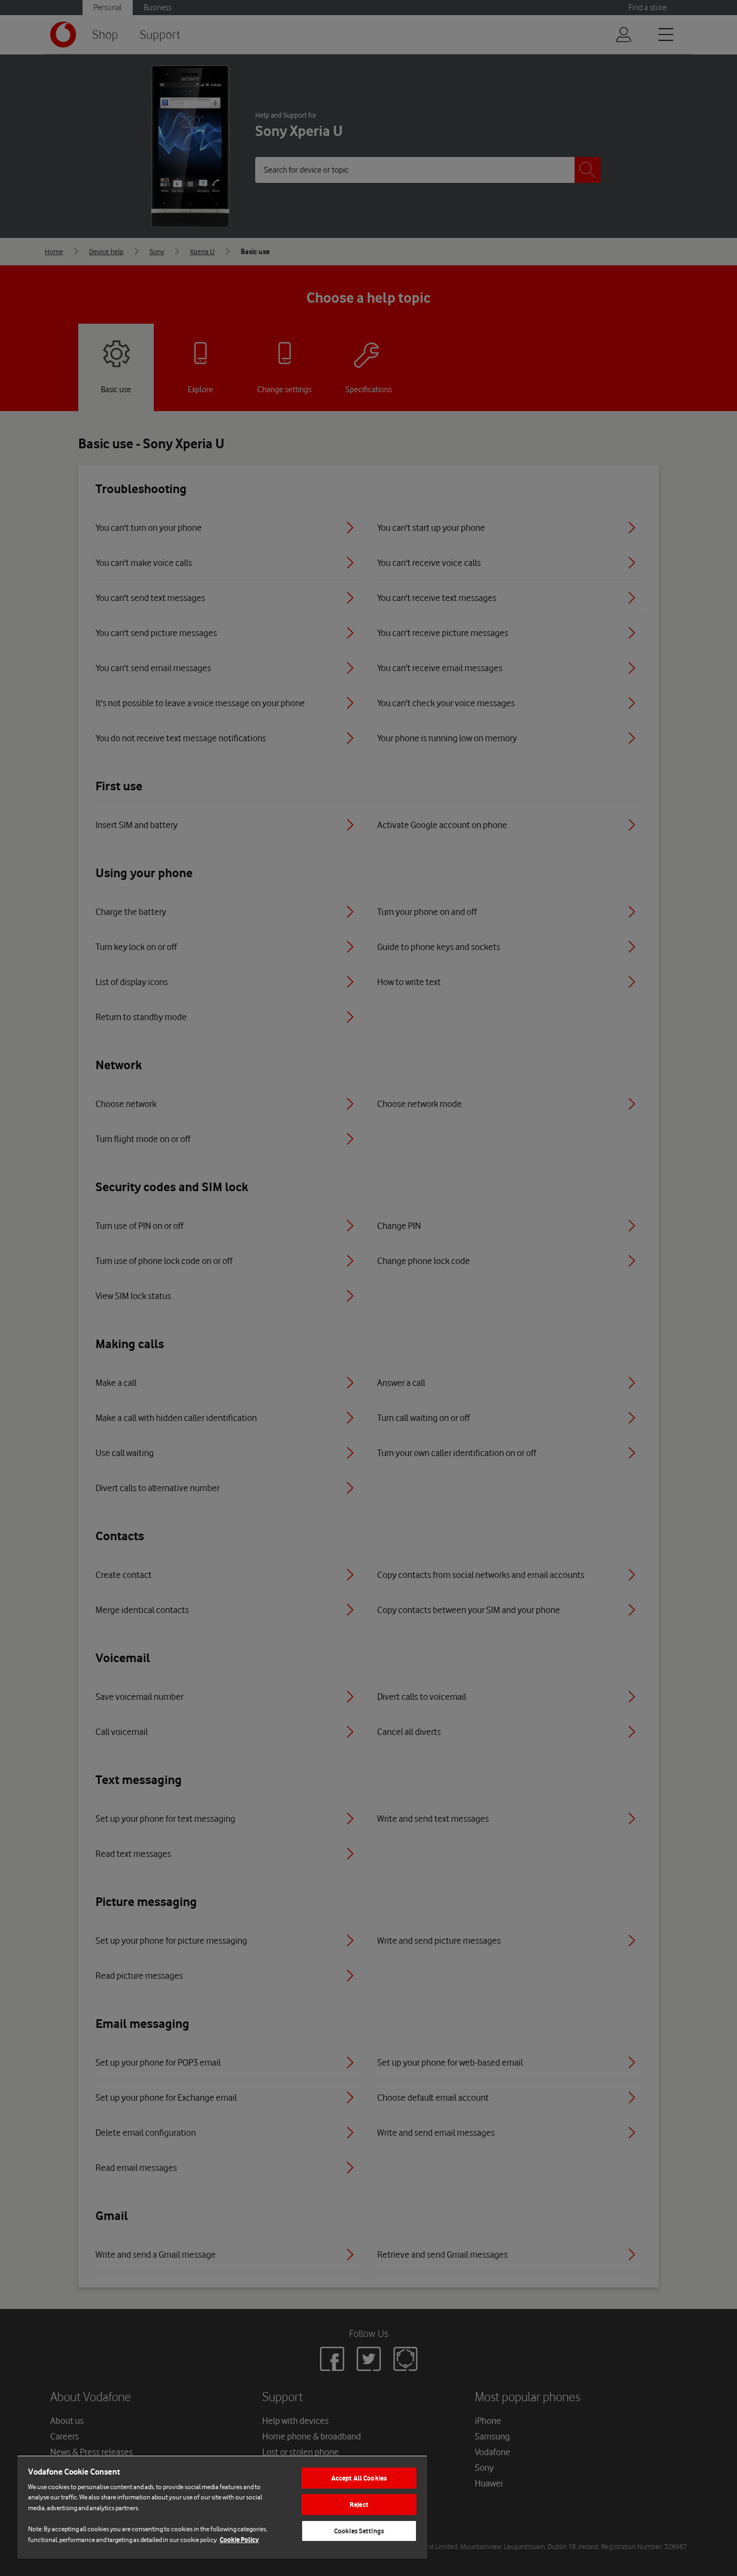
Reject (359, 2505)
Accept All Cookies (359, 2478)
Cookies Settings (359, 2531)
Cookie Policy (239, 2540)
